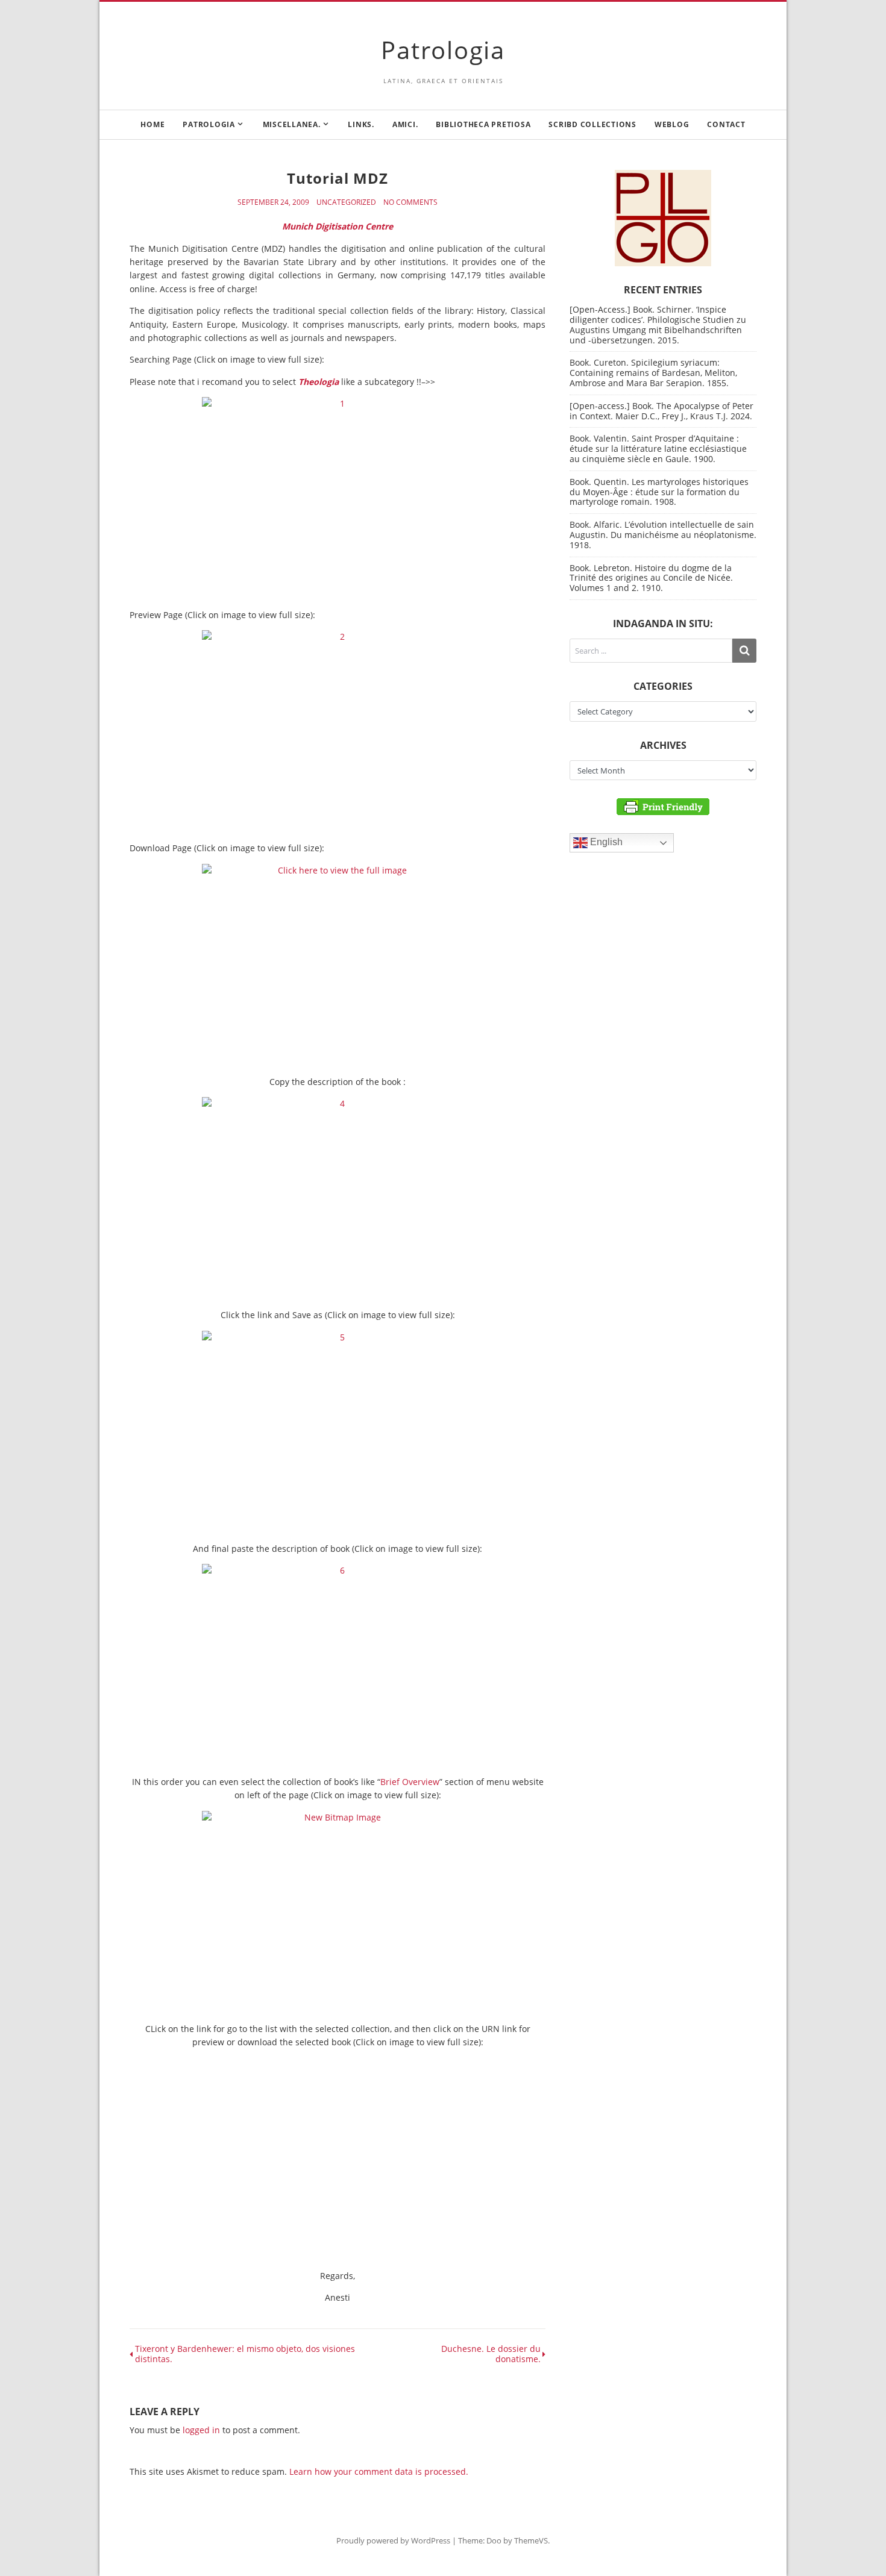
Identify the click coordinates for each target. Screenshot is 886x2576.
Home (152, 124)
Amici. (405, 124)
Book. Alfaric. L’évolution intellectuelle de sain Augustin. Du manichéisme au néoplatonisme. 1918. (663, 535)
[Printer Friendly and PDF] (663, 806)
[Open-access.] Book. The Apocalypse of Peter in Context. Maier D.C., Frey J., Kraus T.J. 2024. (661, 411)
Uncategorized (346, 202)
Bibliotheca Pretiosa (483, 124)
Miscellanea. (292, 124)
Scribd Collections (592, 124)
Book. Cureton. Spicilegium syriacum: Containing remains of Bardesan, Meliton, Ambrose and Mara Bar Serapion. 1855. (653, 373)
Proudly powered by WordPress (393, 2540)
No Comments (410, 202)
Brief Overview (410, 1782)
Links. (361, 124)
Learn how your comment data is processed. (379, 2471)
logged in (201, 2430)
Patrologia (443, 50)
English (605, 843)
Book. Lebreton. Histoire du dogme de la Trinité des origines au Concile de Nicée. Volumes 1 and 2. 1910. (651, 578)
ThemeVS (531, 2540)
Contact (726, 124)
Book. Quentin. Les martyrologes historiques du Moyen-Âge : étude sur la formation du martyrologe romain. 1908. (659, 492)
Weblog (672, 124)
